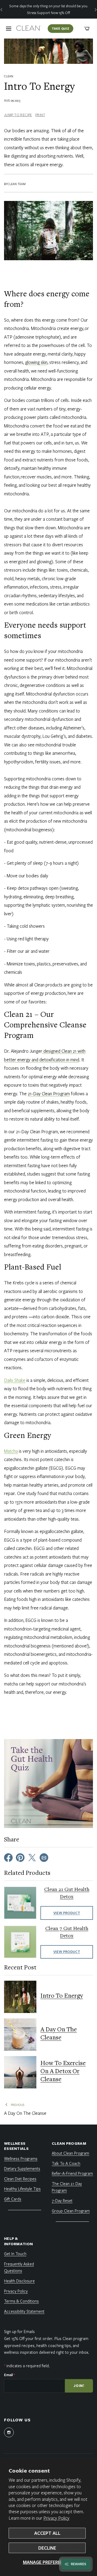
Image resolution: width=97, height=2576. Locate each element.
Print (40, 115)
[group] (48, 9)
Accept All (47, 2533)
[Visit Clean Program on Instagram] (9, 2432)
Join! (79, 2386)
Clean (9, 76)
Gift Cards (13, 2199)
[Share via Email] (44, 1857)
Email (9, 2375)
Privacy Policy (56, 2518)
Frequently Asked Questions (19, 2267)
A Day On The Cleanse (59, 2034)
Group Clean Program (71, 2211)
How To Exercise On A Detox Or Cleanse (63, 2072)
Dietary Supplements (22, 2168)
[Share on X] (32, 1857)
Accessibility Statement (24, 2311)
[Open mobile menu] (9, 29)
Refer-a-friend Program (72, 2173)
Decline (47, 2548)
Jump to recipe (18, 115)
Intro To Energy (62, 1996)
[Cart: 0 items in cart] (87, 29)
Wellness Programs (21, 2158)
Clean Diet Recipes (20, 2179)
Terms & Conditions (21, 2301)
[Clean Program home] (29, 29)
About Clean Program (70, 2153)
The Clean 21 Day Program (67, 2187)
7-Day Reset (62, 2200)
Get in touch (15, 2254)
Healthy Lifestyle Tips (22, 2189)
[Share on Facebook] (8, 1857)
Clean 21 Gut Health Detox (67, 1893)
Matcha (11, 1451)
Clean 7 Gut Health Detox (67, 1932)
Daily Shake (15, 1380)
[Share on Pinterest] (20, 1857)
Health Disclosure (19, 2281)
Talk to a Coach (66, 2163)
